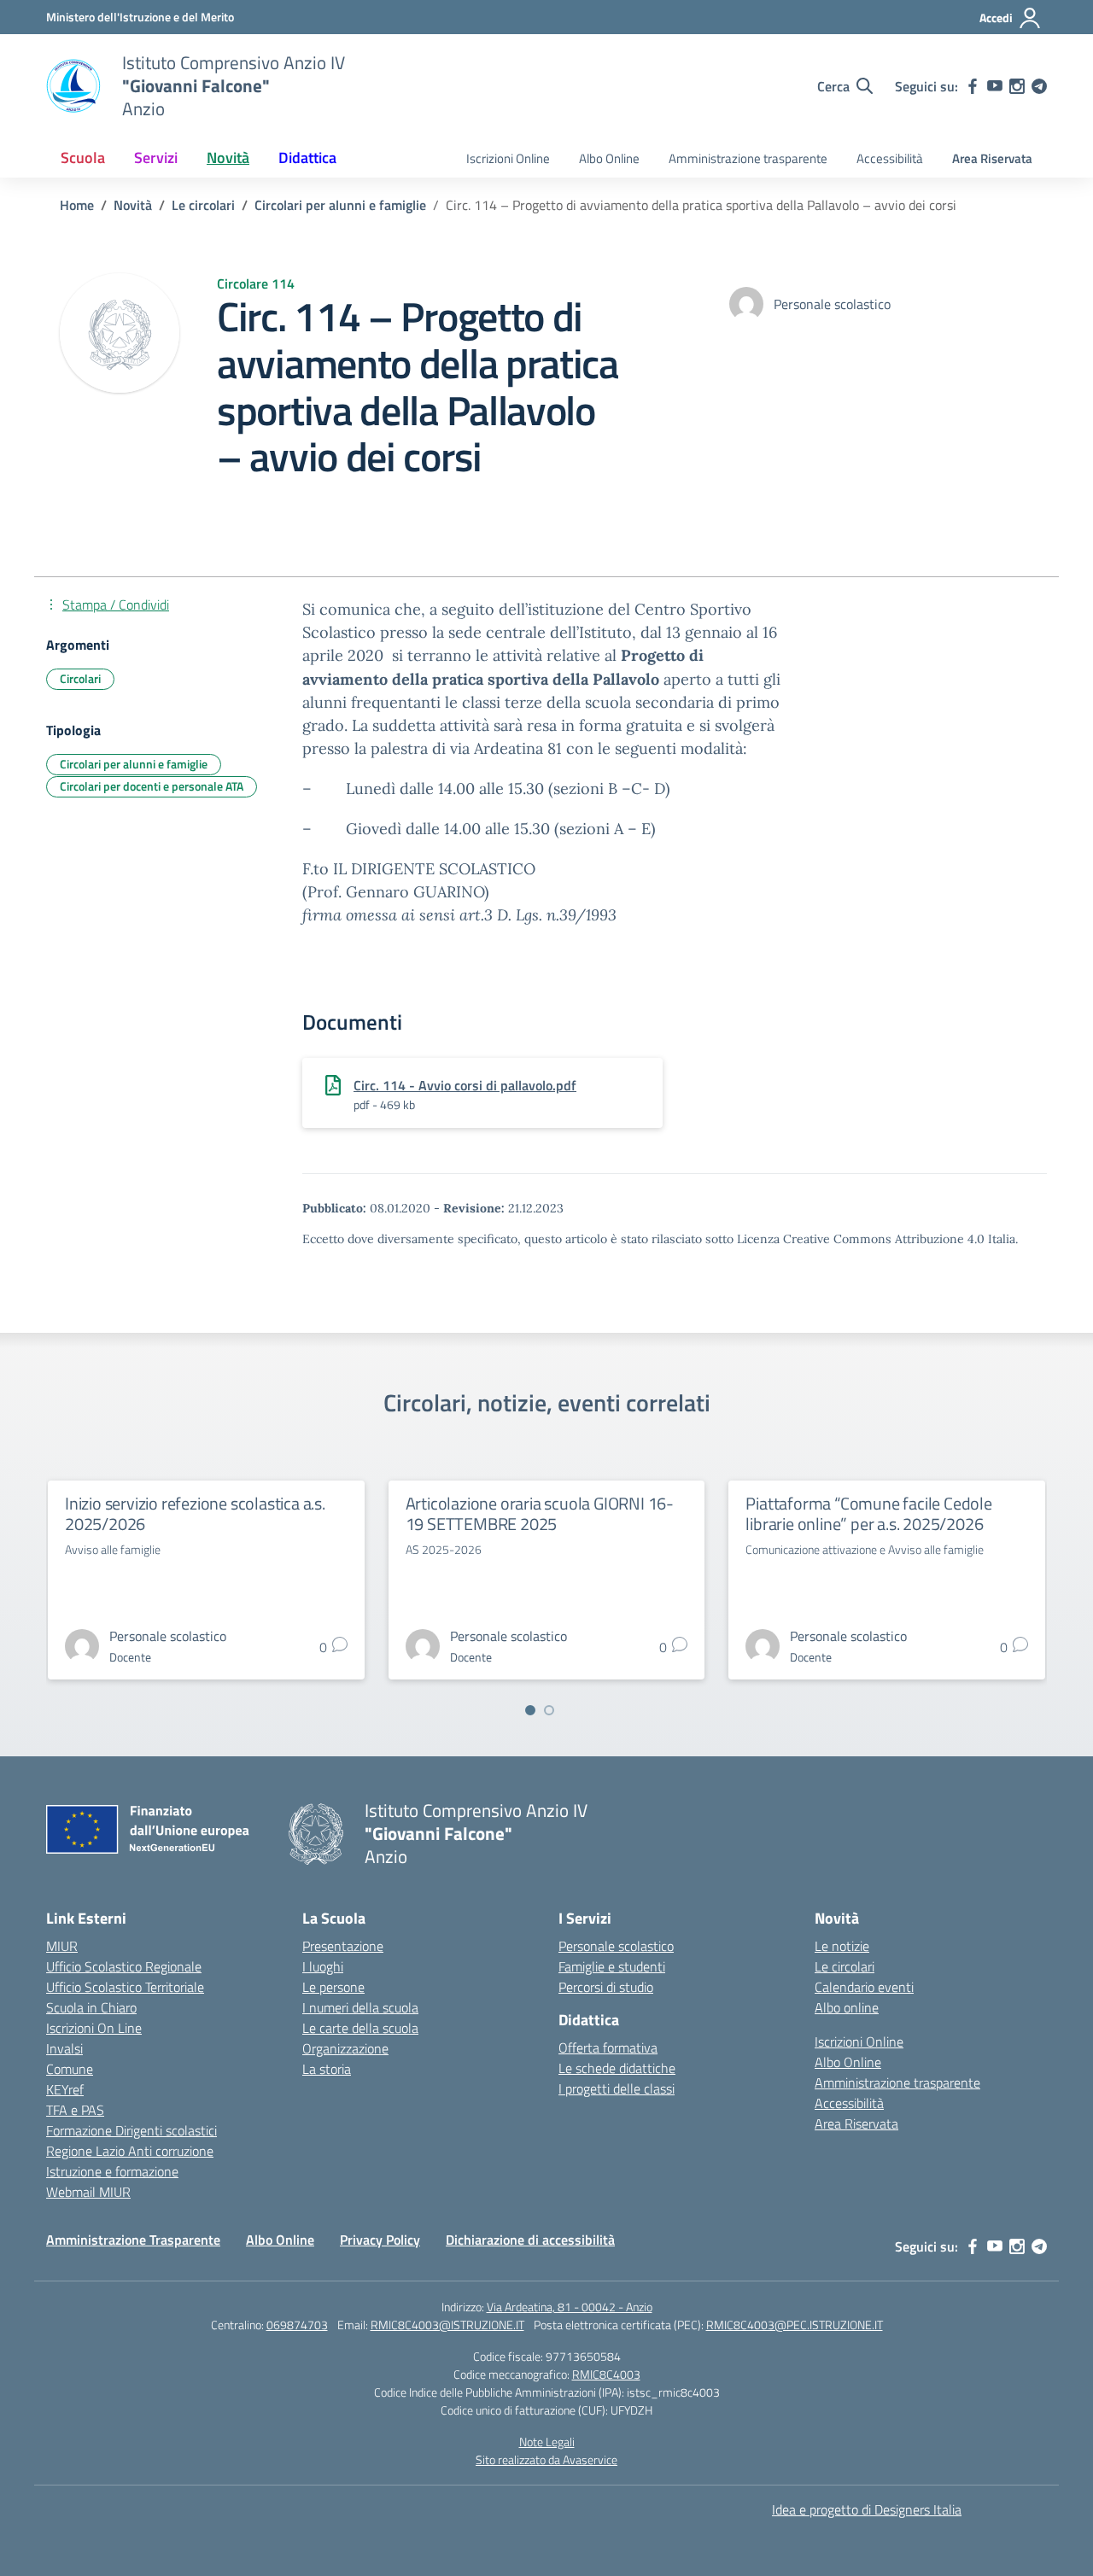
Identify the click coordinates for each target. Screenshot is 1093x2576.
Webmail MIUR (88, 2192)
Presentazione (343, 1946)
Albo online (847, 2007)
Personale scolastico (616, 1946)
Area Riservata (992, 158)
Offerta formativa (608, 2047)
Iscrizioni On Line (94, 2028)
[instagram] (1017, 86)
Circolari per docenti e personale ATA (152, 786)
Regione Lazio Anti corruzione (130, 2151)
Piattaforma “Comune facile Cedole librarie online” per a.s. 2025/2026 (868, 1513)
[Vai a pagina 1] (530, 1710)
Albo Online (609, 158)
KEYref (65, 2089)
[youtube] (995, 86)
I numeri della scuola (360, 2007)
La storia (327, 2069)
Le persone (333, 1987)
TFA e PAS (75, 2110)
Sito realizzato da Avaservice (546, 2459)
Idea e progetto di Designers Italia (867, 2509)
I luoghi (323, 1966)
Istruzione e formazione (112, 2171)
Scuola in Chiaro (91, 2007)
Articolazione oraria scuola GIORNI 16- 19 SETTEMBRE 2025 (540, 1513)
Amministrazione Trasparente (133, 2240)
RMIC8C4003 (606, 2374)
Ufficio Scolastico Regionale (124, 1966)
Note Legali (547, 2442)
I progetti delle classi (617, 2088)
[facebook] (973, 86)
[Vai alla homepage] (73, 86)
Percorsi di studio (606, 1987)
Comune (70, 2069)
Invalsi (64, 2048)
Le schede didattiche (617, 2068)
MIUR (62, 1946)
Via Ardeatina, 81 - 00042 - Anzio (570, 2307)
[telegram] (1039, 86)
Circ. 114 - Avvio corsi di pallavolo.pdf (465, 1085)
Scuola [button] (83, 158)
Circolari (80, 678)
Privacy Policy (380, 2240)
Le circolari (845, 1966)
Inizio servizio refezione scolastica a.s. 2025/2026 (195, 1513)
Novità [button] (228, 158)
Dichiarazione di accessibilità (530, 2240)
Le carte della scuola (360, 2028)
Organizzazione (345, 2048)
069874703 (297, 2325)
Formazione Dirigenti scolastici (132, 2130)
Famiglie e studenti (612, 1966)
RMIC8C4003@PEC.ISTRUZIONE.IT (795, 2325)
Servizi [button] (156, 158)
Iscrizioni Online (508, 158)
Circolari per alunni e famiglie (134, 764)
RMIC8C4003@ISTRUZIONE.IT (447, 2325)
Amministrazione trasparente (748, 158)
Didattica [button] (307, 158)
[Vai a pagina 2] (549, 1710)
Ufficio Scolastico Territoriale (125, 1987)
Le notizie (842, 1946)
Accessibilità (890, 158)
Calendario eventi (864, 1987)
